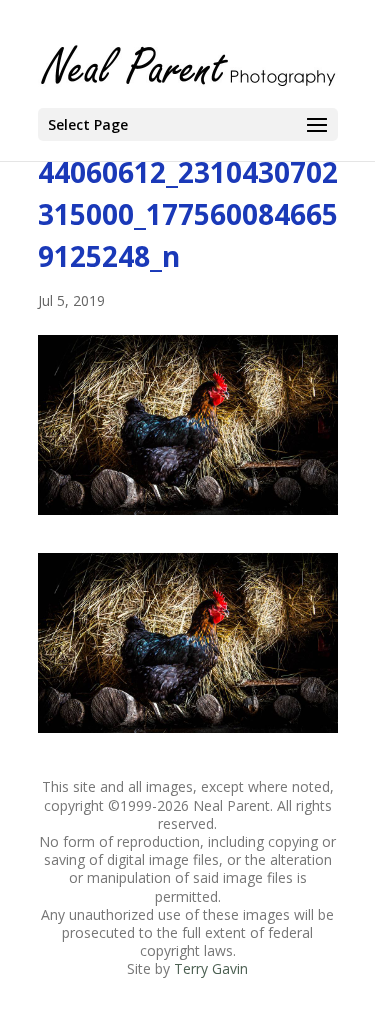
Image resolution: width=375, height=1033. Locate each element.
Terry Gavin (211, 968)
